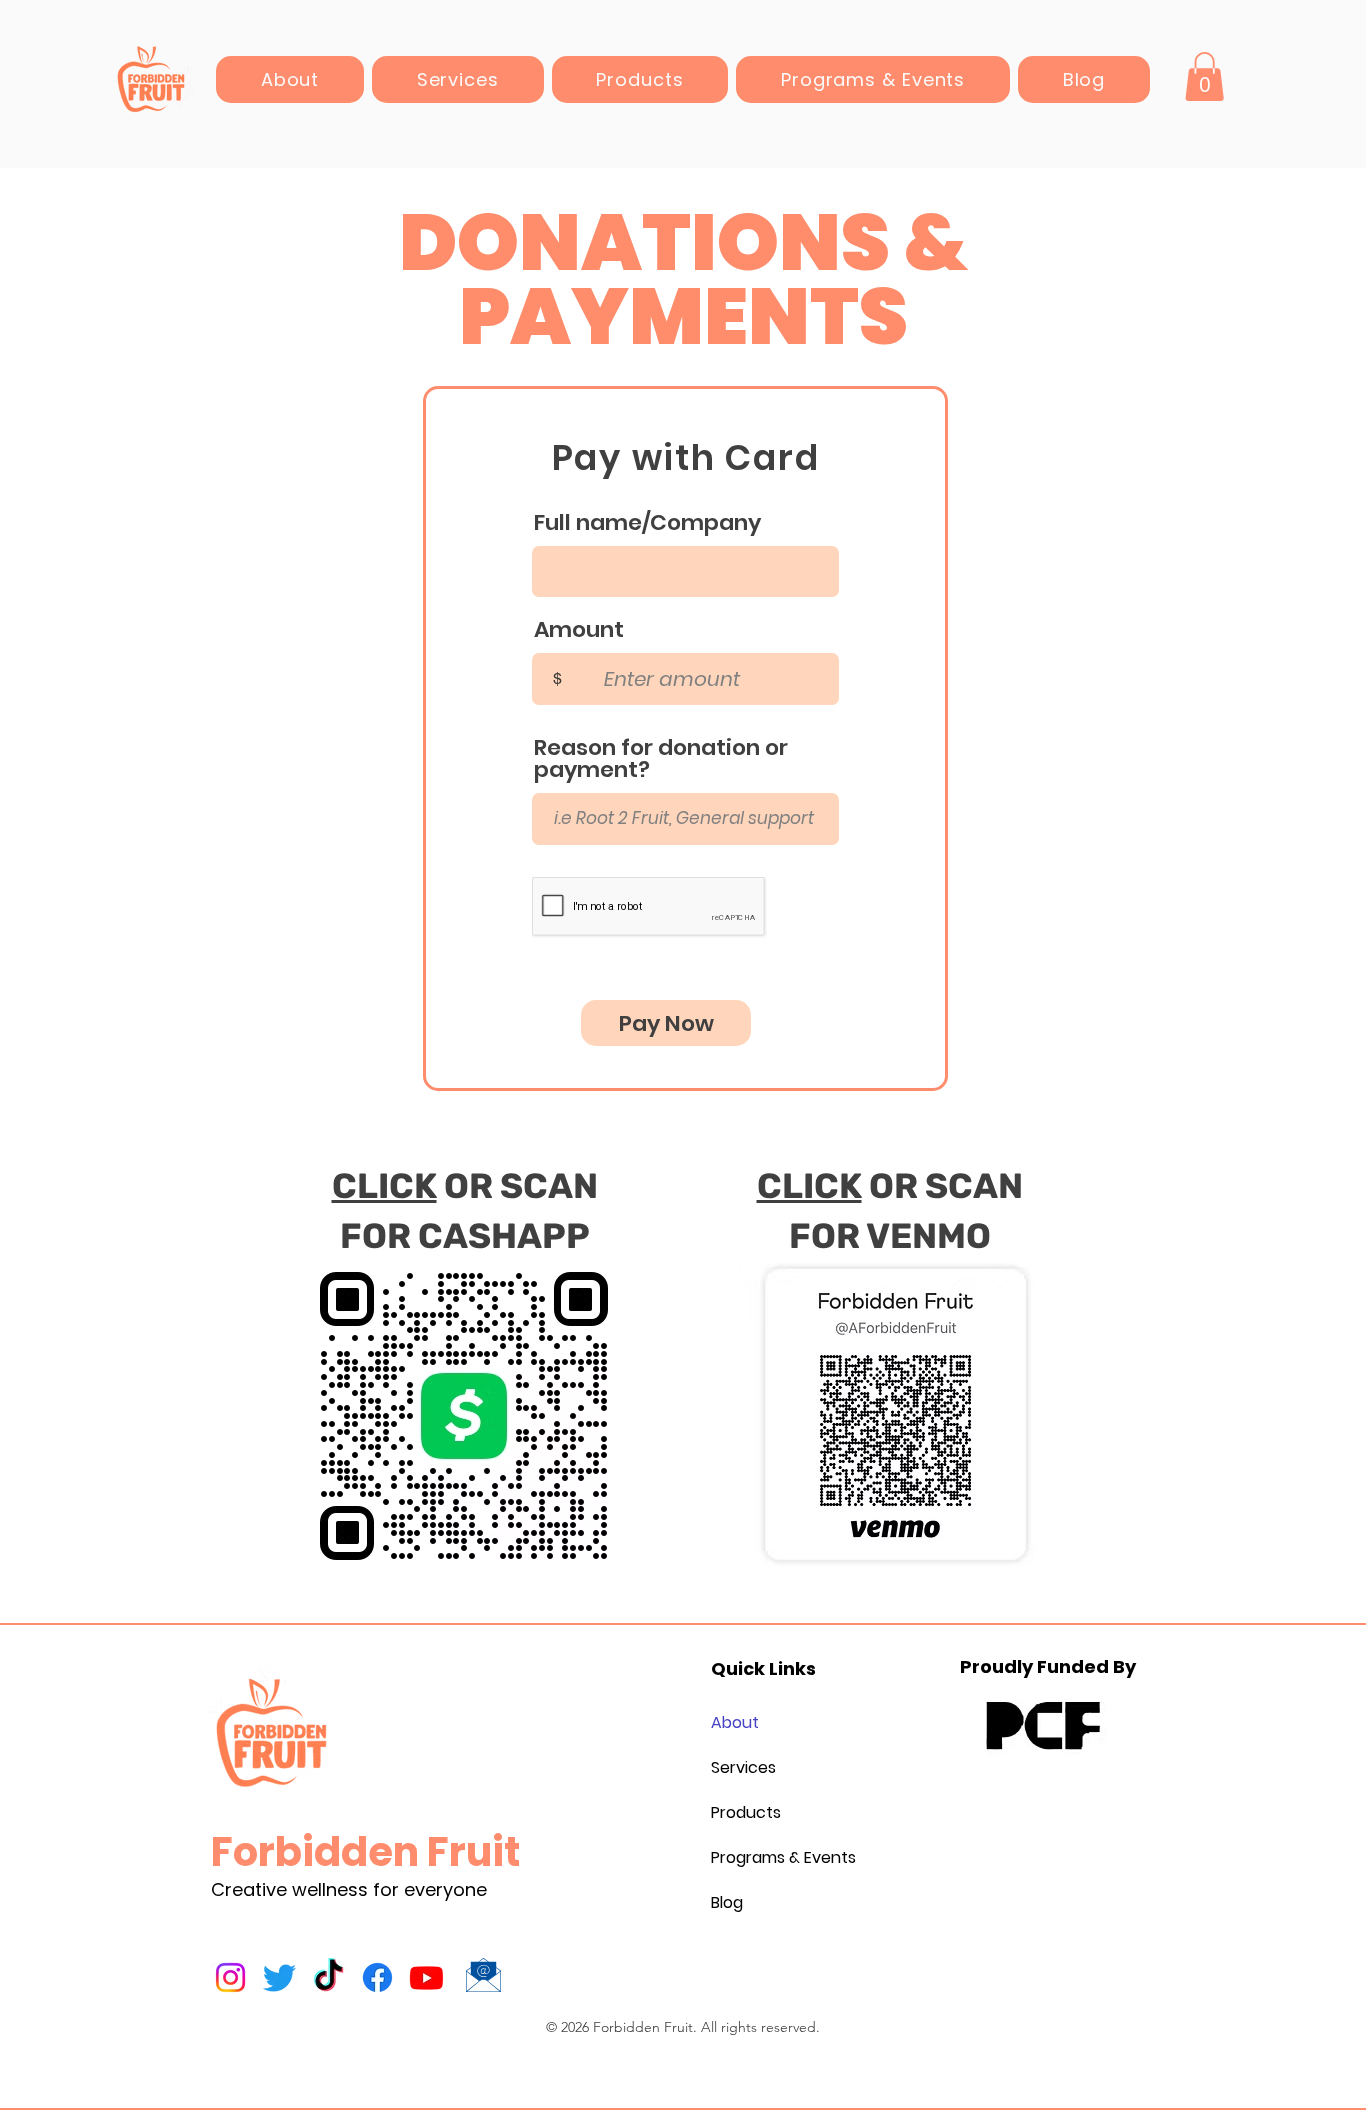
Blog (727, 1902)
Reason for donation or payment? (661, 759)
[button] (1204, 76)
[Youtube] (426, 1977)
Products (746, 1812)
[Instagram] (230, 1977)
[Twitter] (279, 1977)
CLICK (384, 1186)
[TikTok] (328, 1977)
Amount (579, 630)
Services (743, 1767)
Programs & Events (759, 1857)
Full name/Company (647, 523)
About (735, 1722)
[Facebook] (377, 1977)
